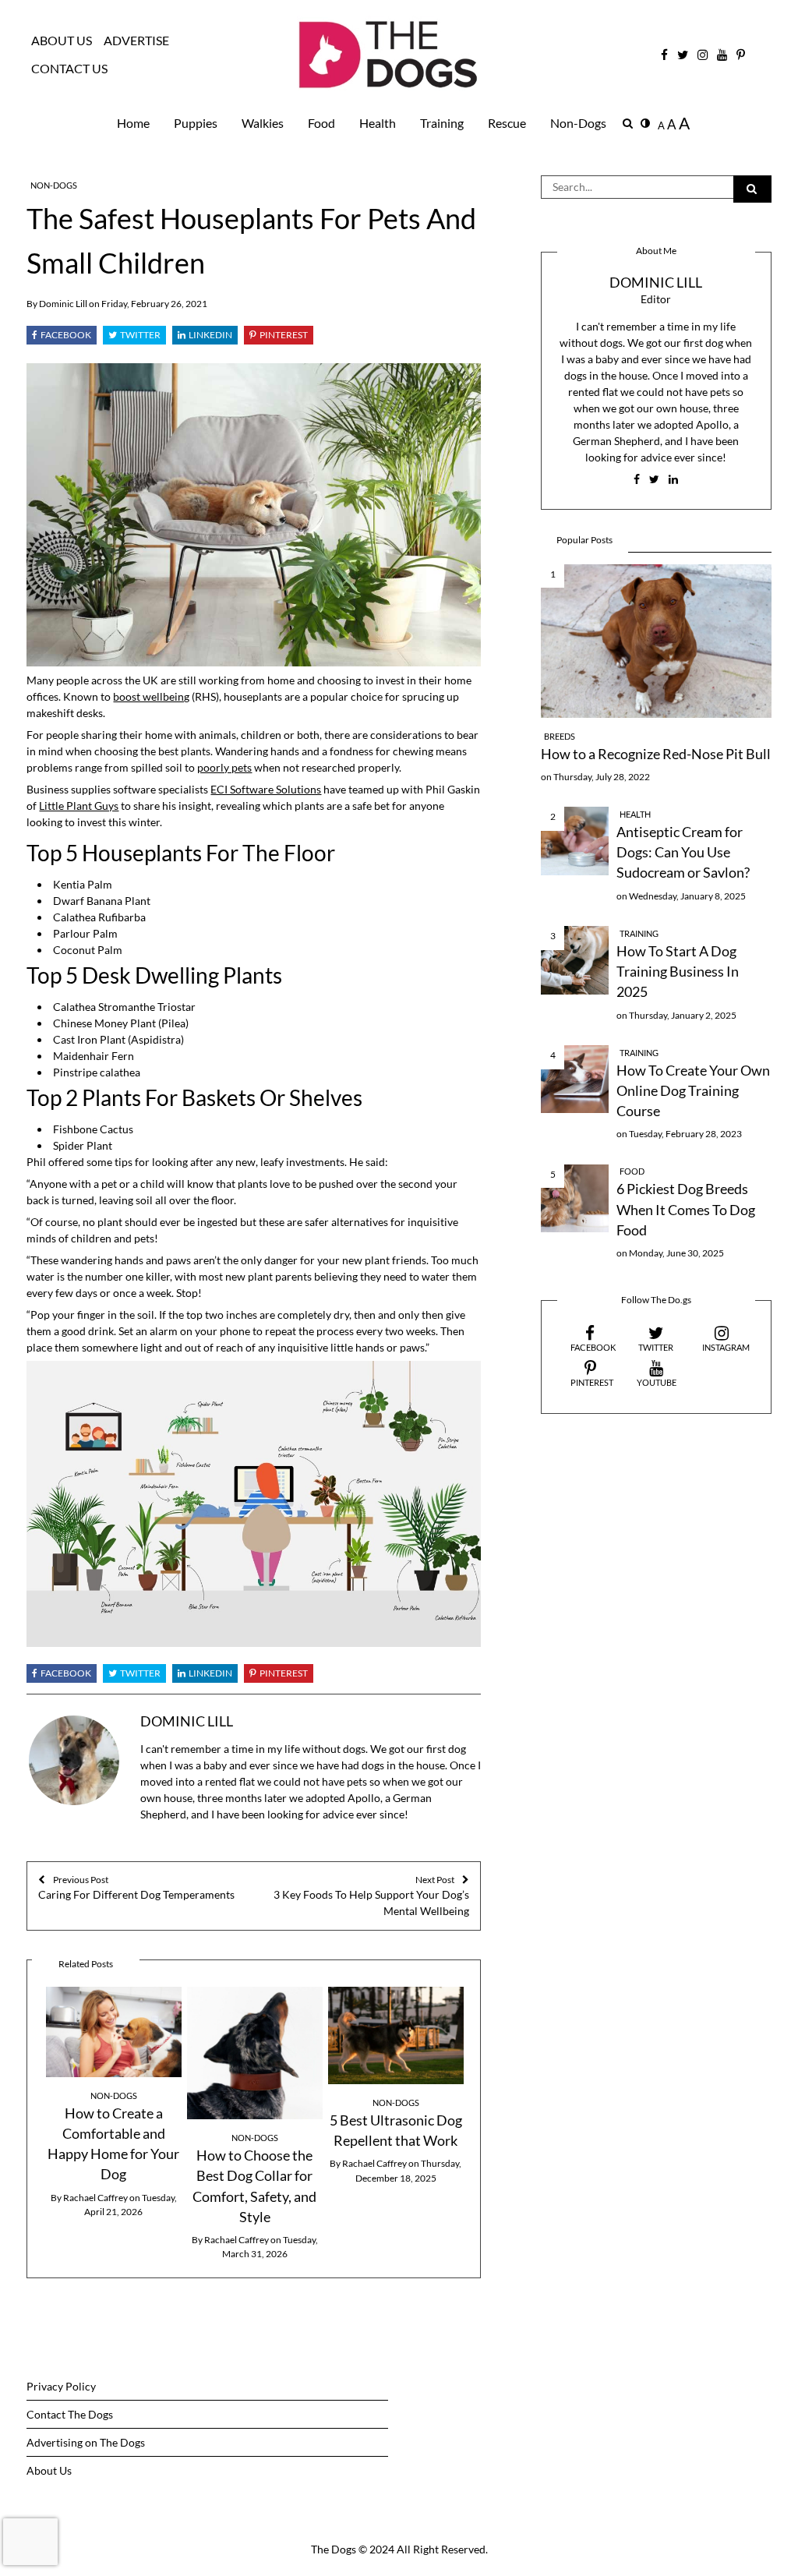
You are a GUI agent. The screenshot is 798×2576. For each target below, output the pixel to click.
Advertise (136, 41)
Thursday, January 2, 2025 (683, 1015)
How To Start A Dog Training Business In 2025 (678, 972)
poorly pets (224, 767)
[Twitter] (134, 335)
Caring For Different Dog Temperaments (136, 1888)
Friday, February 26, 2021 (154, 304)
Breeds (560, 737)
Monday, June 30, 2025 (676, 1253)
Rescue (507, 123)
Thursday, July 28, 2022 (602, 777)
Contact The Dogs (70, 2414)
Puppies (196, 123)
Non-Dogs (578, 123)
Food (321, 123)
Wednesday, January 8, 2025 (687, 896)
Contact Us (69, 69)
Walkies (263, 123)
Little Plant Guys (79, 806)
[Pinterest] (279, 335)
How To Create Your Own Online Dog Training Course (693, 1091)
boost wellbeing (151, 696)
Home (133, 123)
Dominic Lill (63, 304)
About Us (62, 41)
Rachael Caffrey (95, 2198)
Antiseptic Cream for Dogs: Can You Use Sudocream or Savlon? (683, 853)
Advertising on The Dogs (86, 2442)
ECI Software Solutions (266, 789)
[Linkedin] (205, 335)
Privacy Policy (61, 2386)
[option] (113, 2103)
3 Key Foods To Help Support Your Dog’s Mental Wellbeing (371, 1896)
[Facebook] (62, 335)
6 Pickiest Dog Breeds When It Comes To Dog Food (686, 1210)
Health (378, 123)
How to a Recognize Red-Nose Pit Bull (656, 754)
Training (442, 123)
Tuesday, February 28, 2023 (685, 1134)
